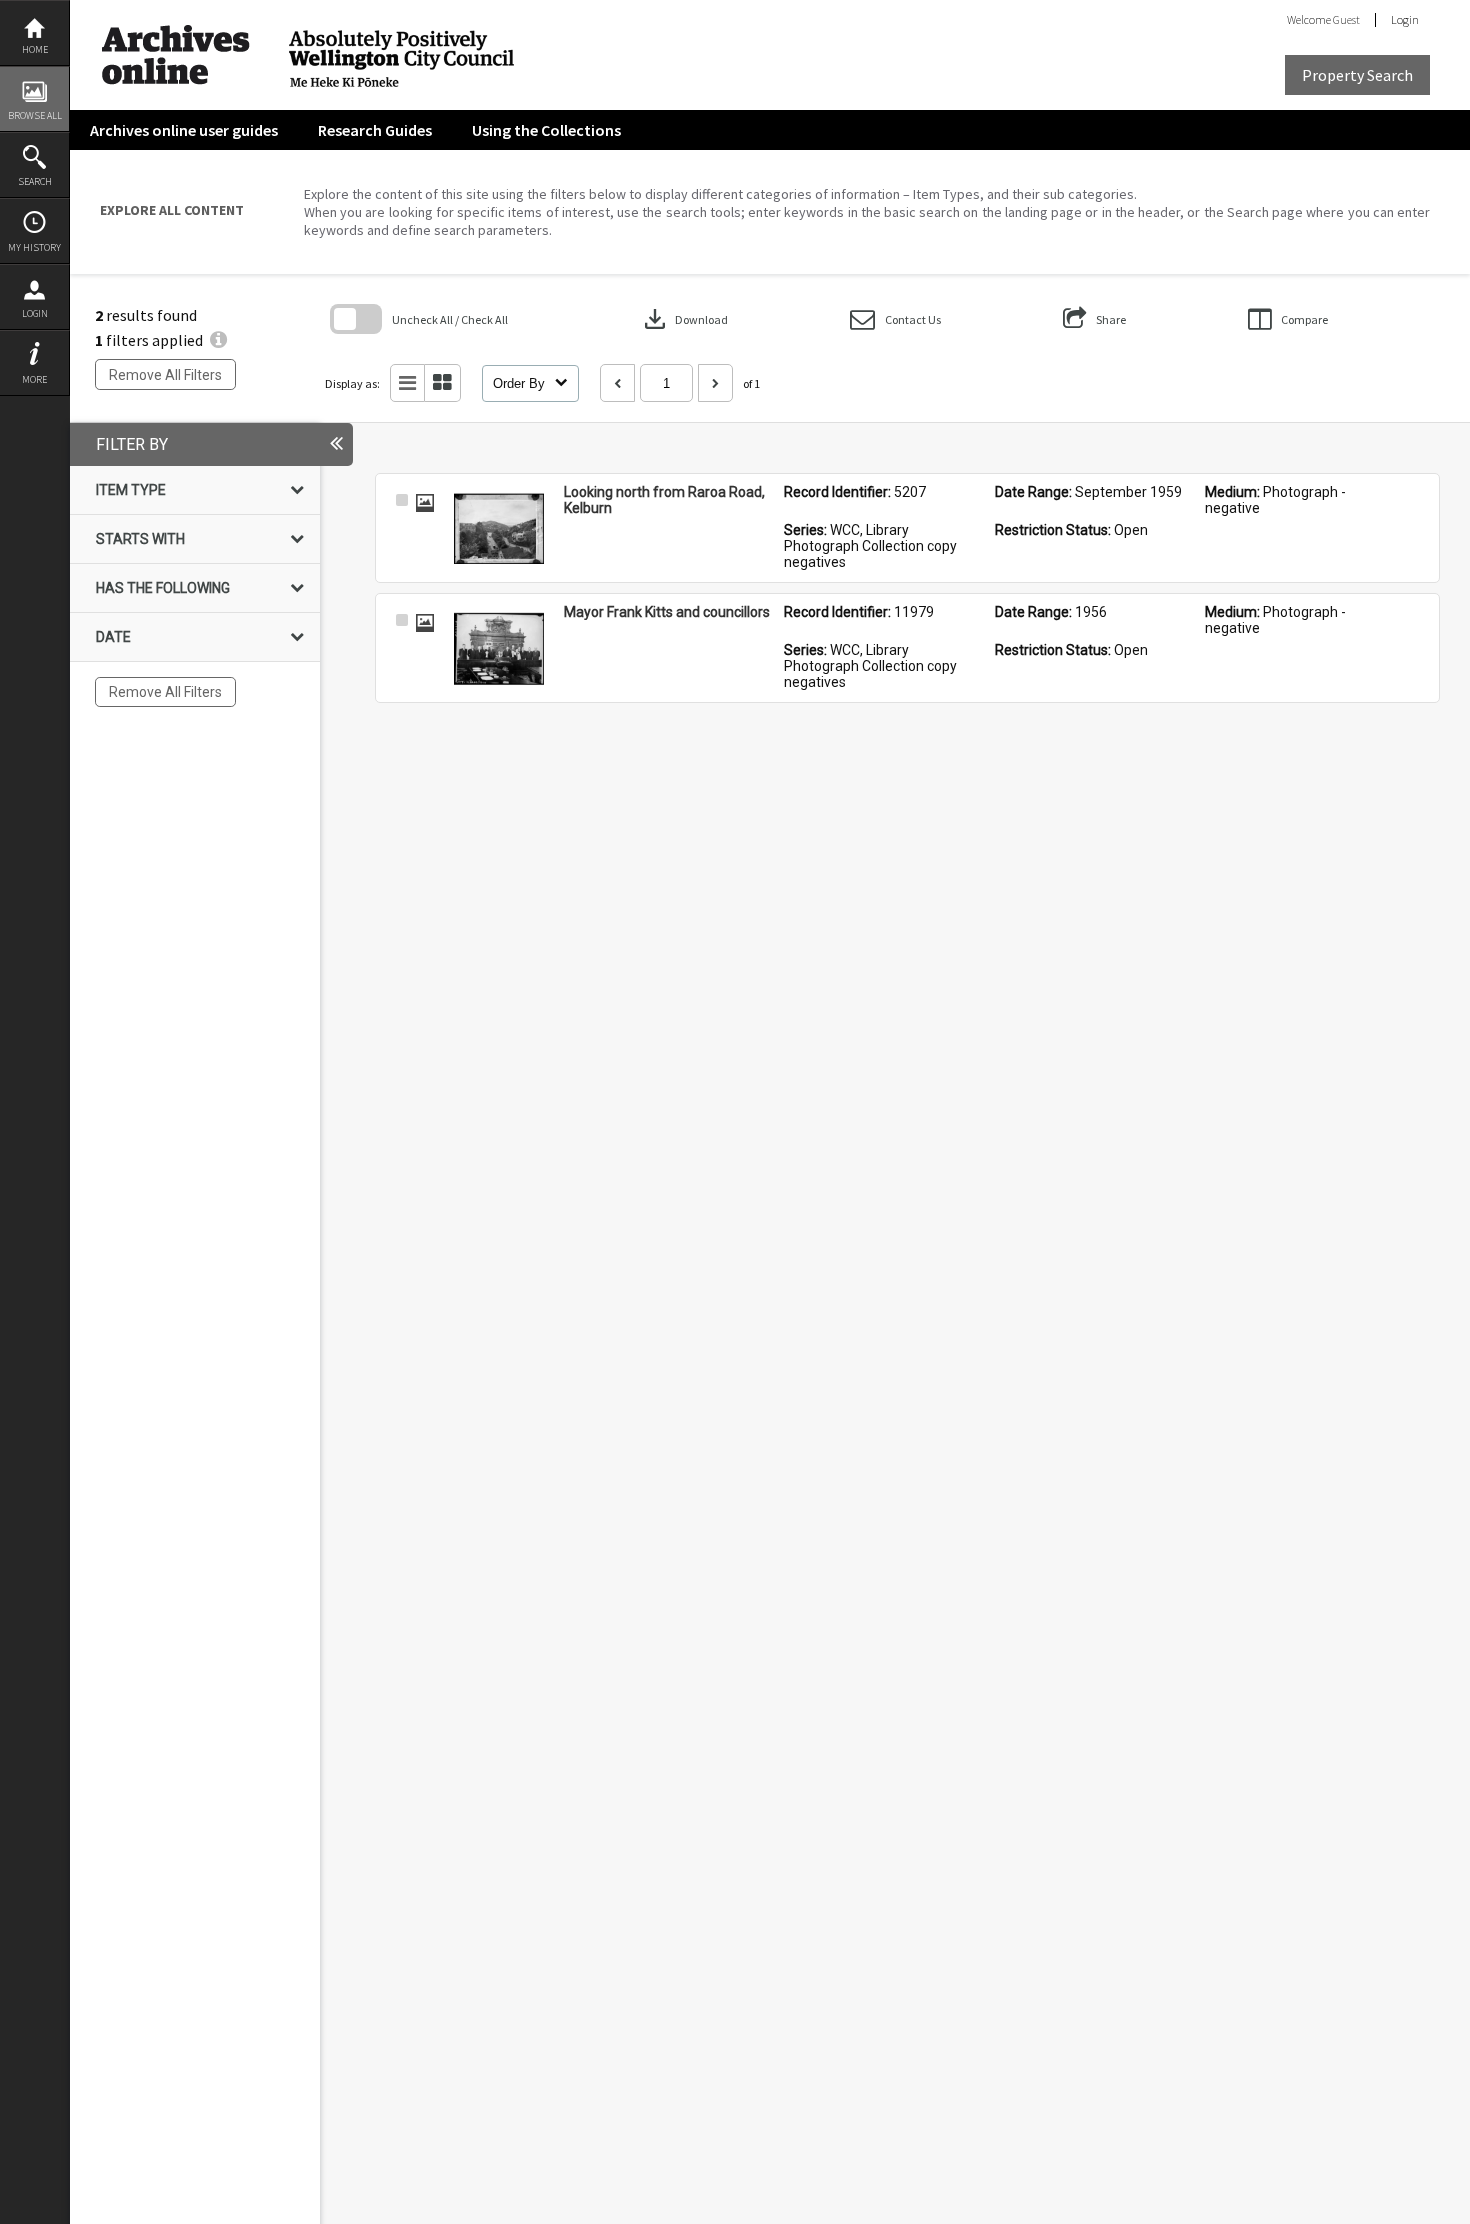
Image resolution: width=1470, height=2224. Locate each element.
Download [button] (684, 319)
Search (35, 181)
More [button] (34, 379)
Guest (1346, 19)
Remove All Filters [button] (165, 375)
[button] (895, 319)
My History (34, 247)
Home (35, 49)
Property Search (1357, 75)
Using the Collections (546, 130)
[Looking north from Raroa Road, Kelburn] (499, 529)
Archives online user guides (184, 130)
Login (35, 313)
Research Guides (375, 130)
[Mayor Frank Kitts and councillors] (499, 649)
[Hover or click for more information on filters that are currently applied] (218, 340)
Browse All (35, 115)
